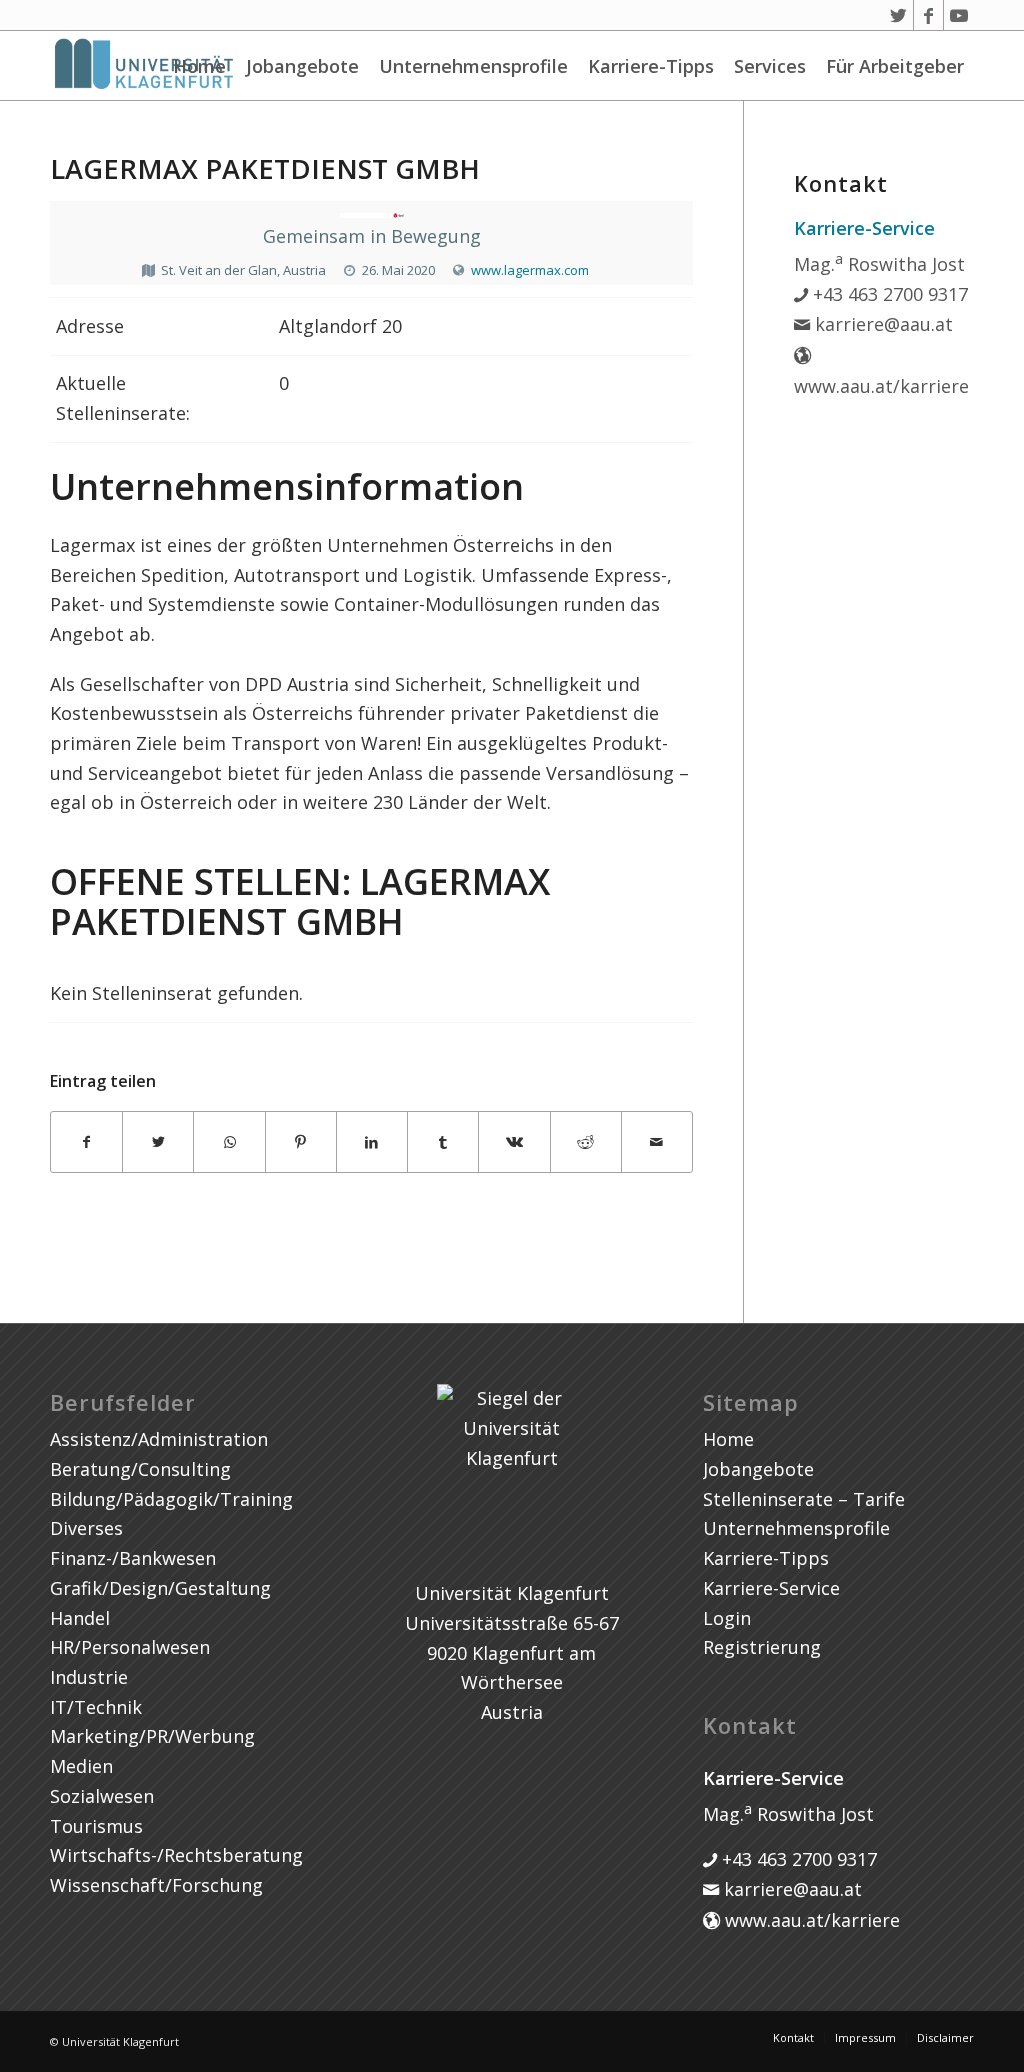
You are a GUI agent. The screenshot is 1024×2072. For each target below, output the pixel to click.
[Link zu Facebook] (928, 15)
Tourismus (96, 1826)
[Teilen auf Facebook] (86, 1142)
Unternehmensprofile (473, 66)
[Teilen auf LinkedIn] (372, 1142)
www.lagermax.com (530, 270)
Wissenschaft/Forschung (156, 1885)
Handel (80, 1618)
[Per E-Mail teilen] (657, 1142)
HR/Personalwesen (130, 1647)
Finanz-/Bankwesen (133, 1558)
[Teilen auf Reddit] (586, 1142)
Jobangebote (302, 66)
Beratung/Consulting (140, 1469)
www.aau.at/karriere (810, 1920)
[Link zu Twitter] (898, 15)
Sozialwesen (102, 1796)
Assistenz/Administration (159, 1439)
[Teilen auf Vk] (514, 1142)
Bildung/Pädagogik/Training (171, 1499)
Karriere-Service (771, 1588)
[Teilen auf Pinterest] (301, 1142)
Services (770, 66)
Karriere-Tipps (651, 66)
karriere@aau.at (881, 324)
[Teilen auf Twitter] (158, 1142)
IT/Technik (96, 1707)
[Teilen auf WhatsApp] (229, 1142)
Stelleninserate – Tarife (804, 1499)
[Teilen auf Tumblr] (443, 1142)
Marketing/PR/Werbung (152, 1736)
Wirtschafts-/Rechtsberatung (176, 1855)
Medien (81, 1766)
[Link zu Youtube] (959, 15)
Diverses (86, 1528)
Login (727, 1618)
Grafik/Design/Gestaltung (160, 1588)
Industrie (89, 1677)
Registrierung (762, 1647)
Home (199, 66)
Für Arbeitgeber (895, 66)
